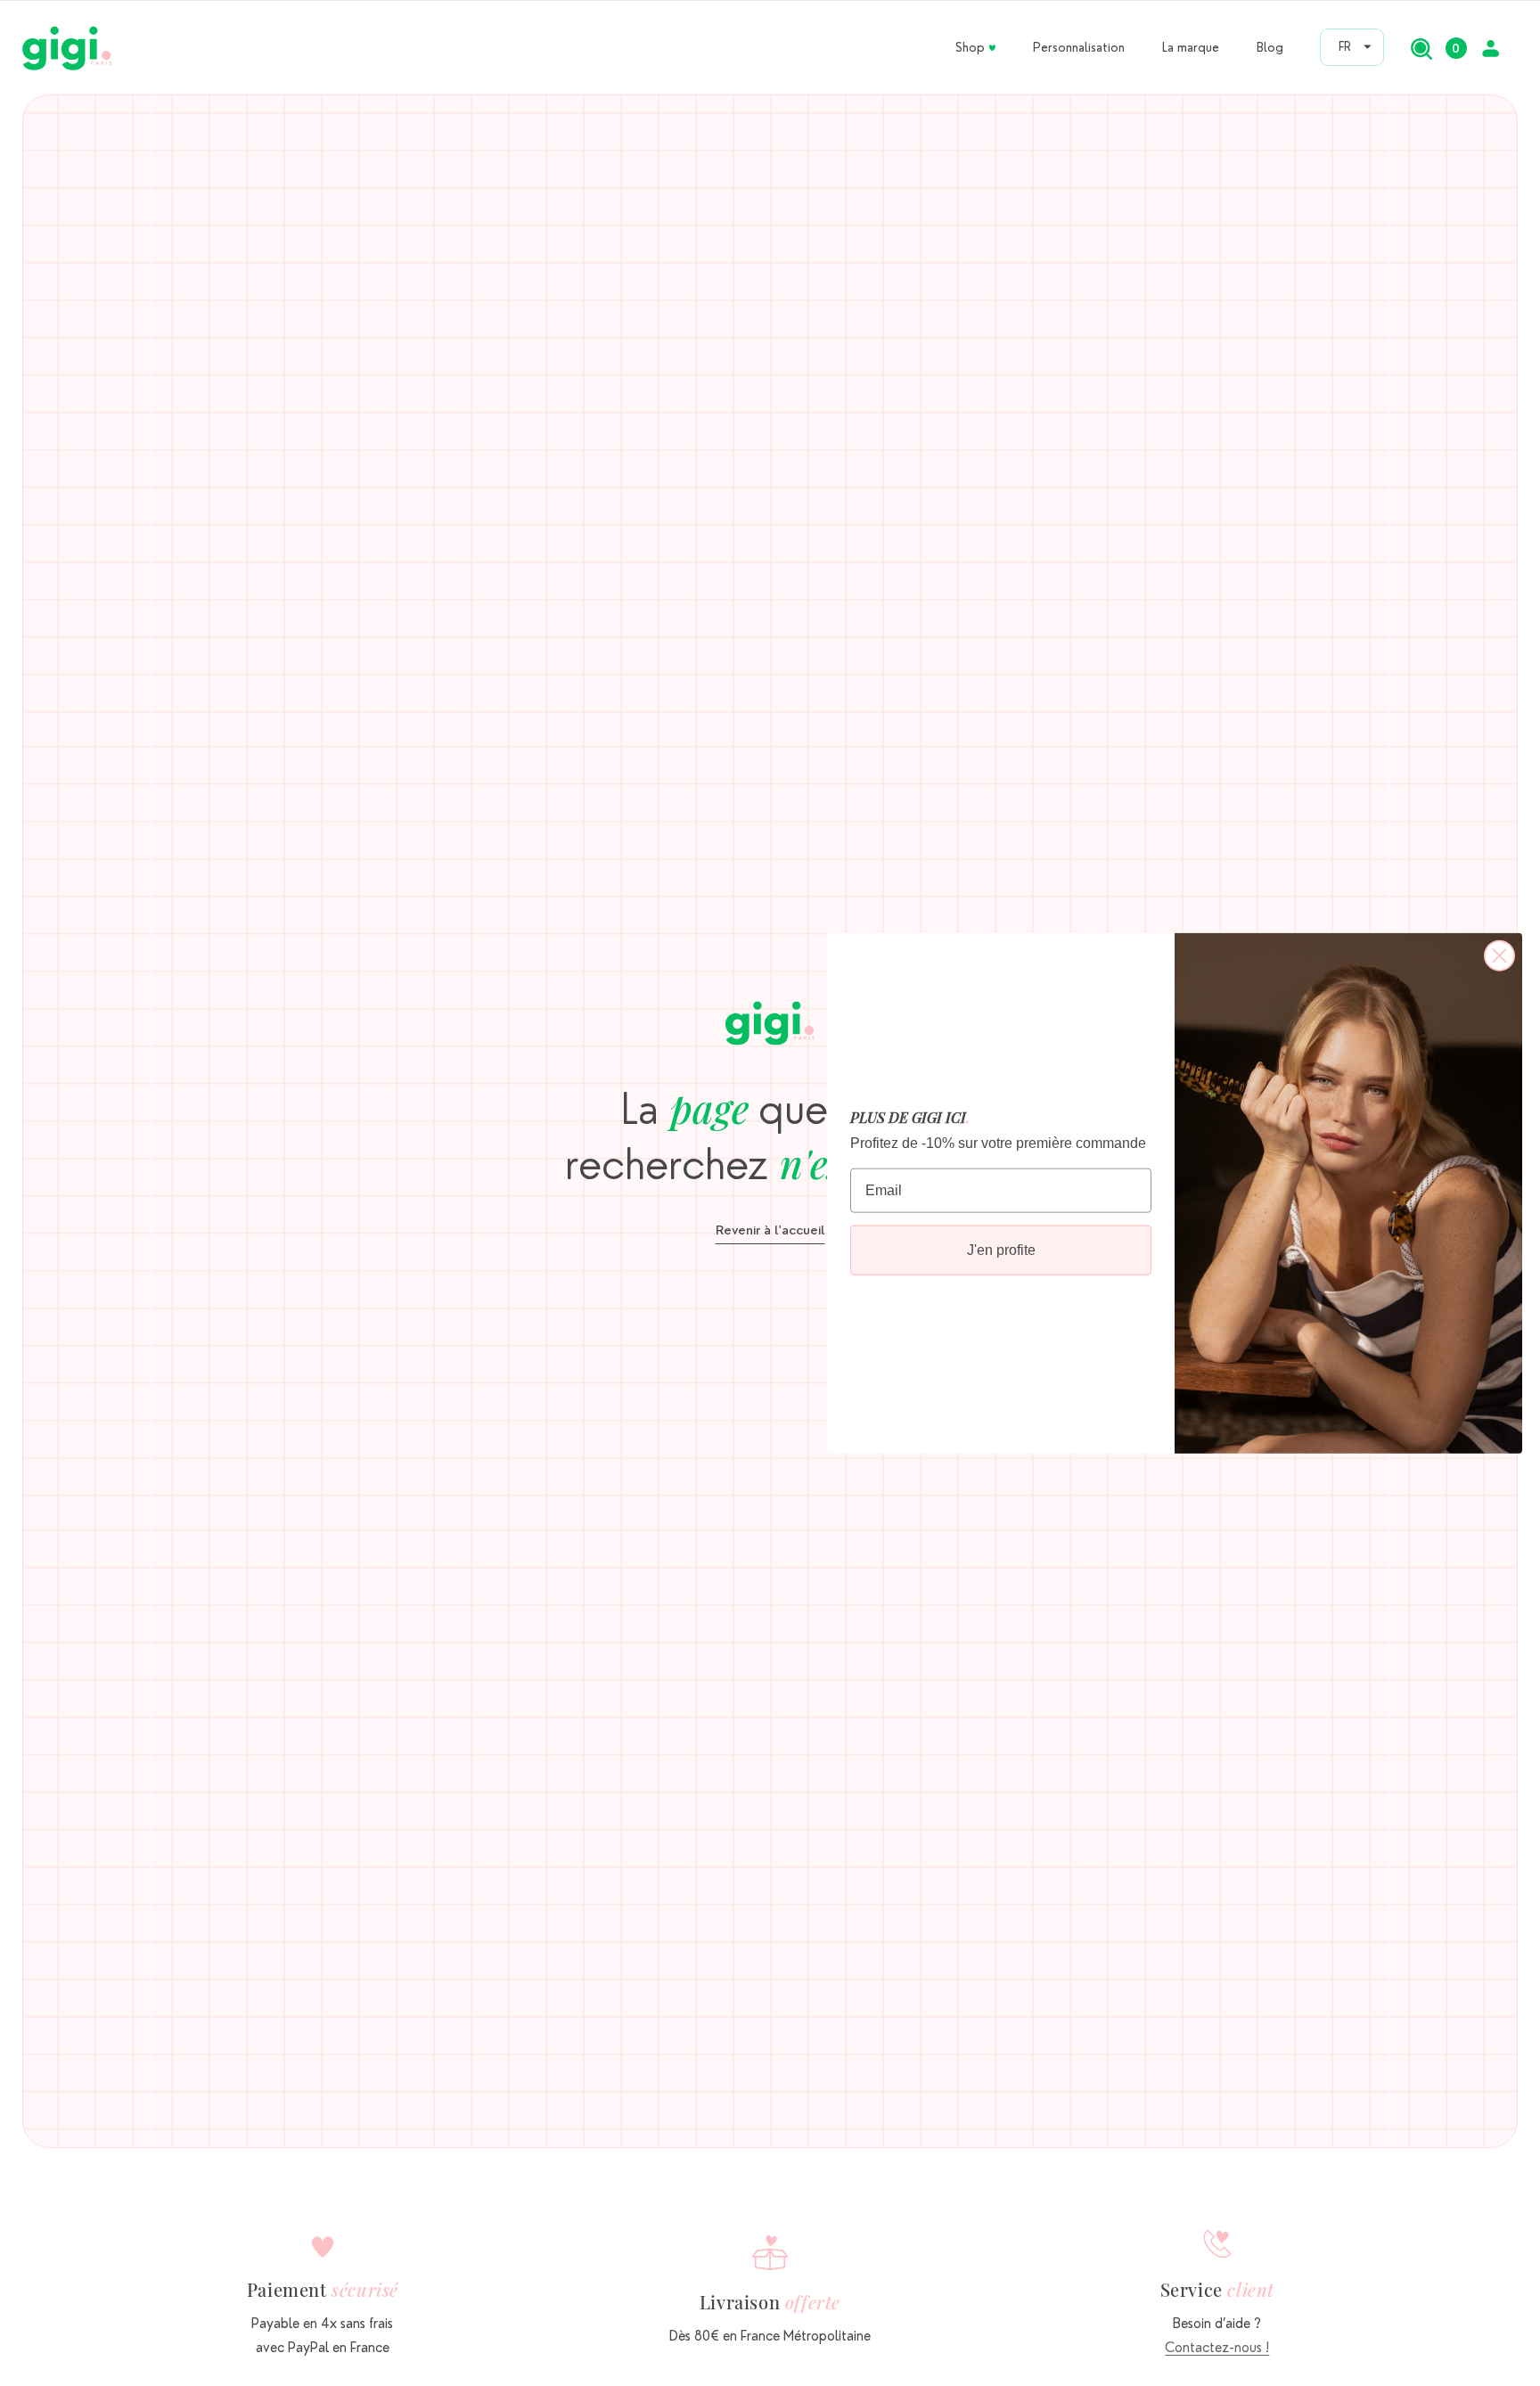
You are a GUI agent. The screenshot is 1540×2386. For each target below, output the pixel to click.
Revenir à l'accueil (770, 1230)
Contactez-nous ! (1217, 2348)
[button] (1421, 48)
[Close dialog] (1499, 955)
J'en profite (1001, 1250)
